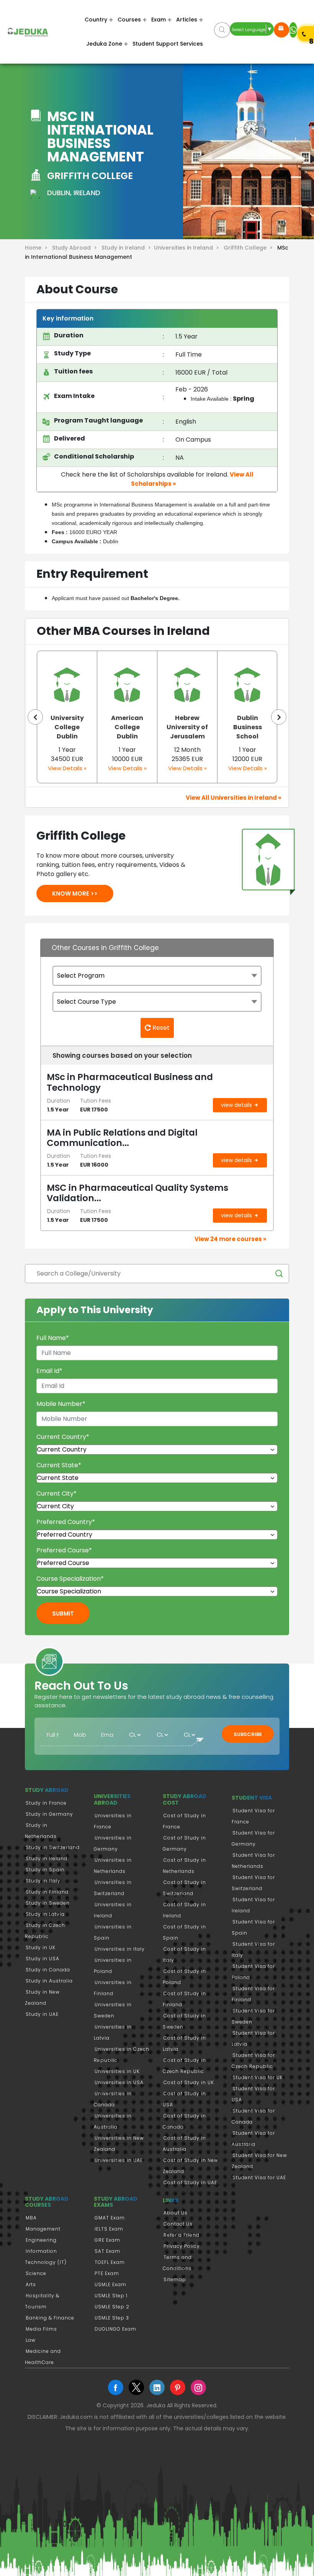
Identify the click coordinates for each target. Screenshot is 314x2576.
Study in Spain (45, 1870)
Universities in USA (119, 2082)
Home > (38, 248)
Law (31, 2340)
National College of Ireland (248, 727)
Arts (31, 2284)
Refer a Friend (182, 2235)
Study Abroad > (76, 248)
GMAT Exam (110, 2218)
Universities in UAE (119, 2160)
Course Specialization (70, 1579)
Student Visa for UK (258, 2077)
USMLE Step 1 (111, 2296)
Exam (159, 20)
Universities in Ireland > (188, 248)
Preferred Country (66, 1522)
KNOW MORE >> (75, 893)
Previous (35, 717)
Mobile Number (61, 1404)
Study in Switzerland (53, 1847)
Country (96, 20)
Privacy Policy (182, 2246)
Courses (129, 20)
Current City (56, 1493)
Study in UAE (42, 2014)
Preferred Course (64, 1550)
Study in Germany (49, 1814)
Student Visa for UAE (259, 2177)
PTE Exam (107, 2273)
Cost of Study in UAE (190, 2182)
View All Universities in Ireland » (233, 798)
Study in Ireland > (128, 248)
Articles (187, 20)
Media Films (41, 2329)
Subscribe (248, 1734)
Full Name (53, 1338)
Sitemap (175, 2279)
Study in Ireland (47, 1858)
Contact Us (178, 2224)
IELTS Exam (109, 2229)
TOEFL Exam (110, 2262)
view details (237, 1105)
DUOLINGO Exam (115, 2329)
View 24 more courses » (230, 1239)
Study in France (46, 1803)
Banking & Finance (50, 2318)
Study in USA (43, 1959)
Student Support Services (168, 44)
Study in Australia (49, 1981)
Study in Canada (48, 1970)
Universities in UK (117, 2071)
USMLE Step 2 (112, 2307)
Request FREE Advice (281, 30)
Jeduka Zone (104, 44)
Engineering (41, 2240)
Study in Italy (43, 1881)
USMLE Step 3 (112, 2318)
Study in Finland (47, 1892)
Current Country (63, 1437)
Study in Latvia (45, 1914)
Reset (160, 1028)
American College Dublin (67, 727)
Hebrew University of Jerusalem (127, 727)
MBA (31, 2218)
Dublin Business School (187, 727)
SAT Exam (107, 2251)
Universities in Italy (120, 1949)
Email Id (49, 1371)
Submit (63, 1613)
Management (43, 2229)
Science (36, 2273)
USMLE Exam (110, 2284)
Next (279, 717)
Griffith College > (250, 248)
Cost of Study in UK (189, 2082)
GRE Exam (107, 2240)
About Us (176, 2213)
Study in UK (41, 1947)
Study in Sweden (48, 1903)
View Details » (67, 768)
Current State (59, 1465)
